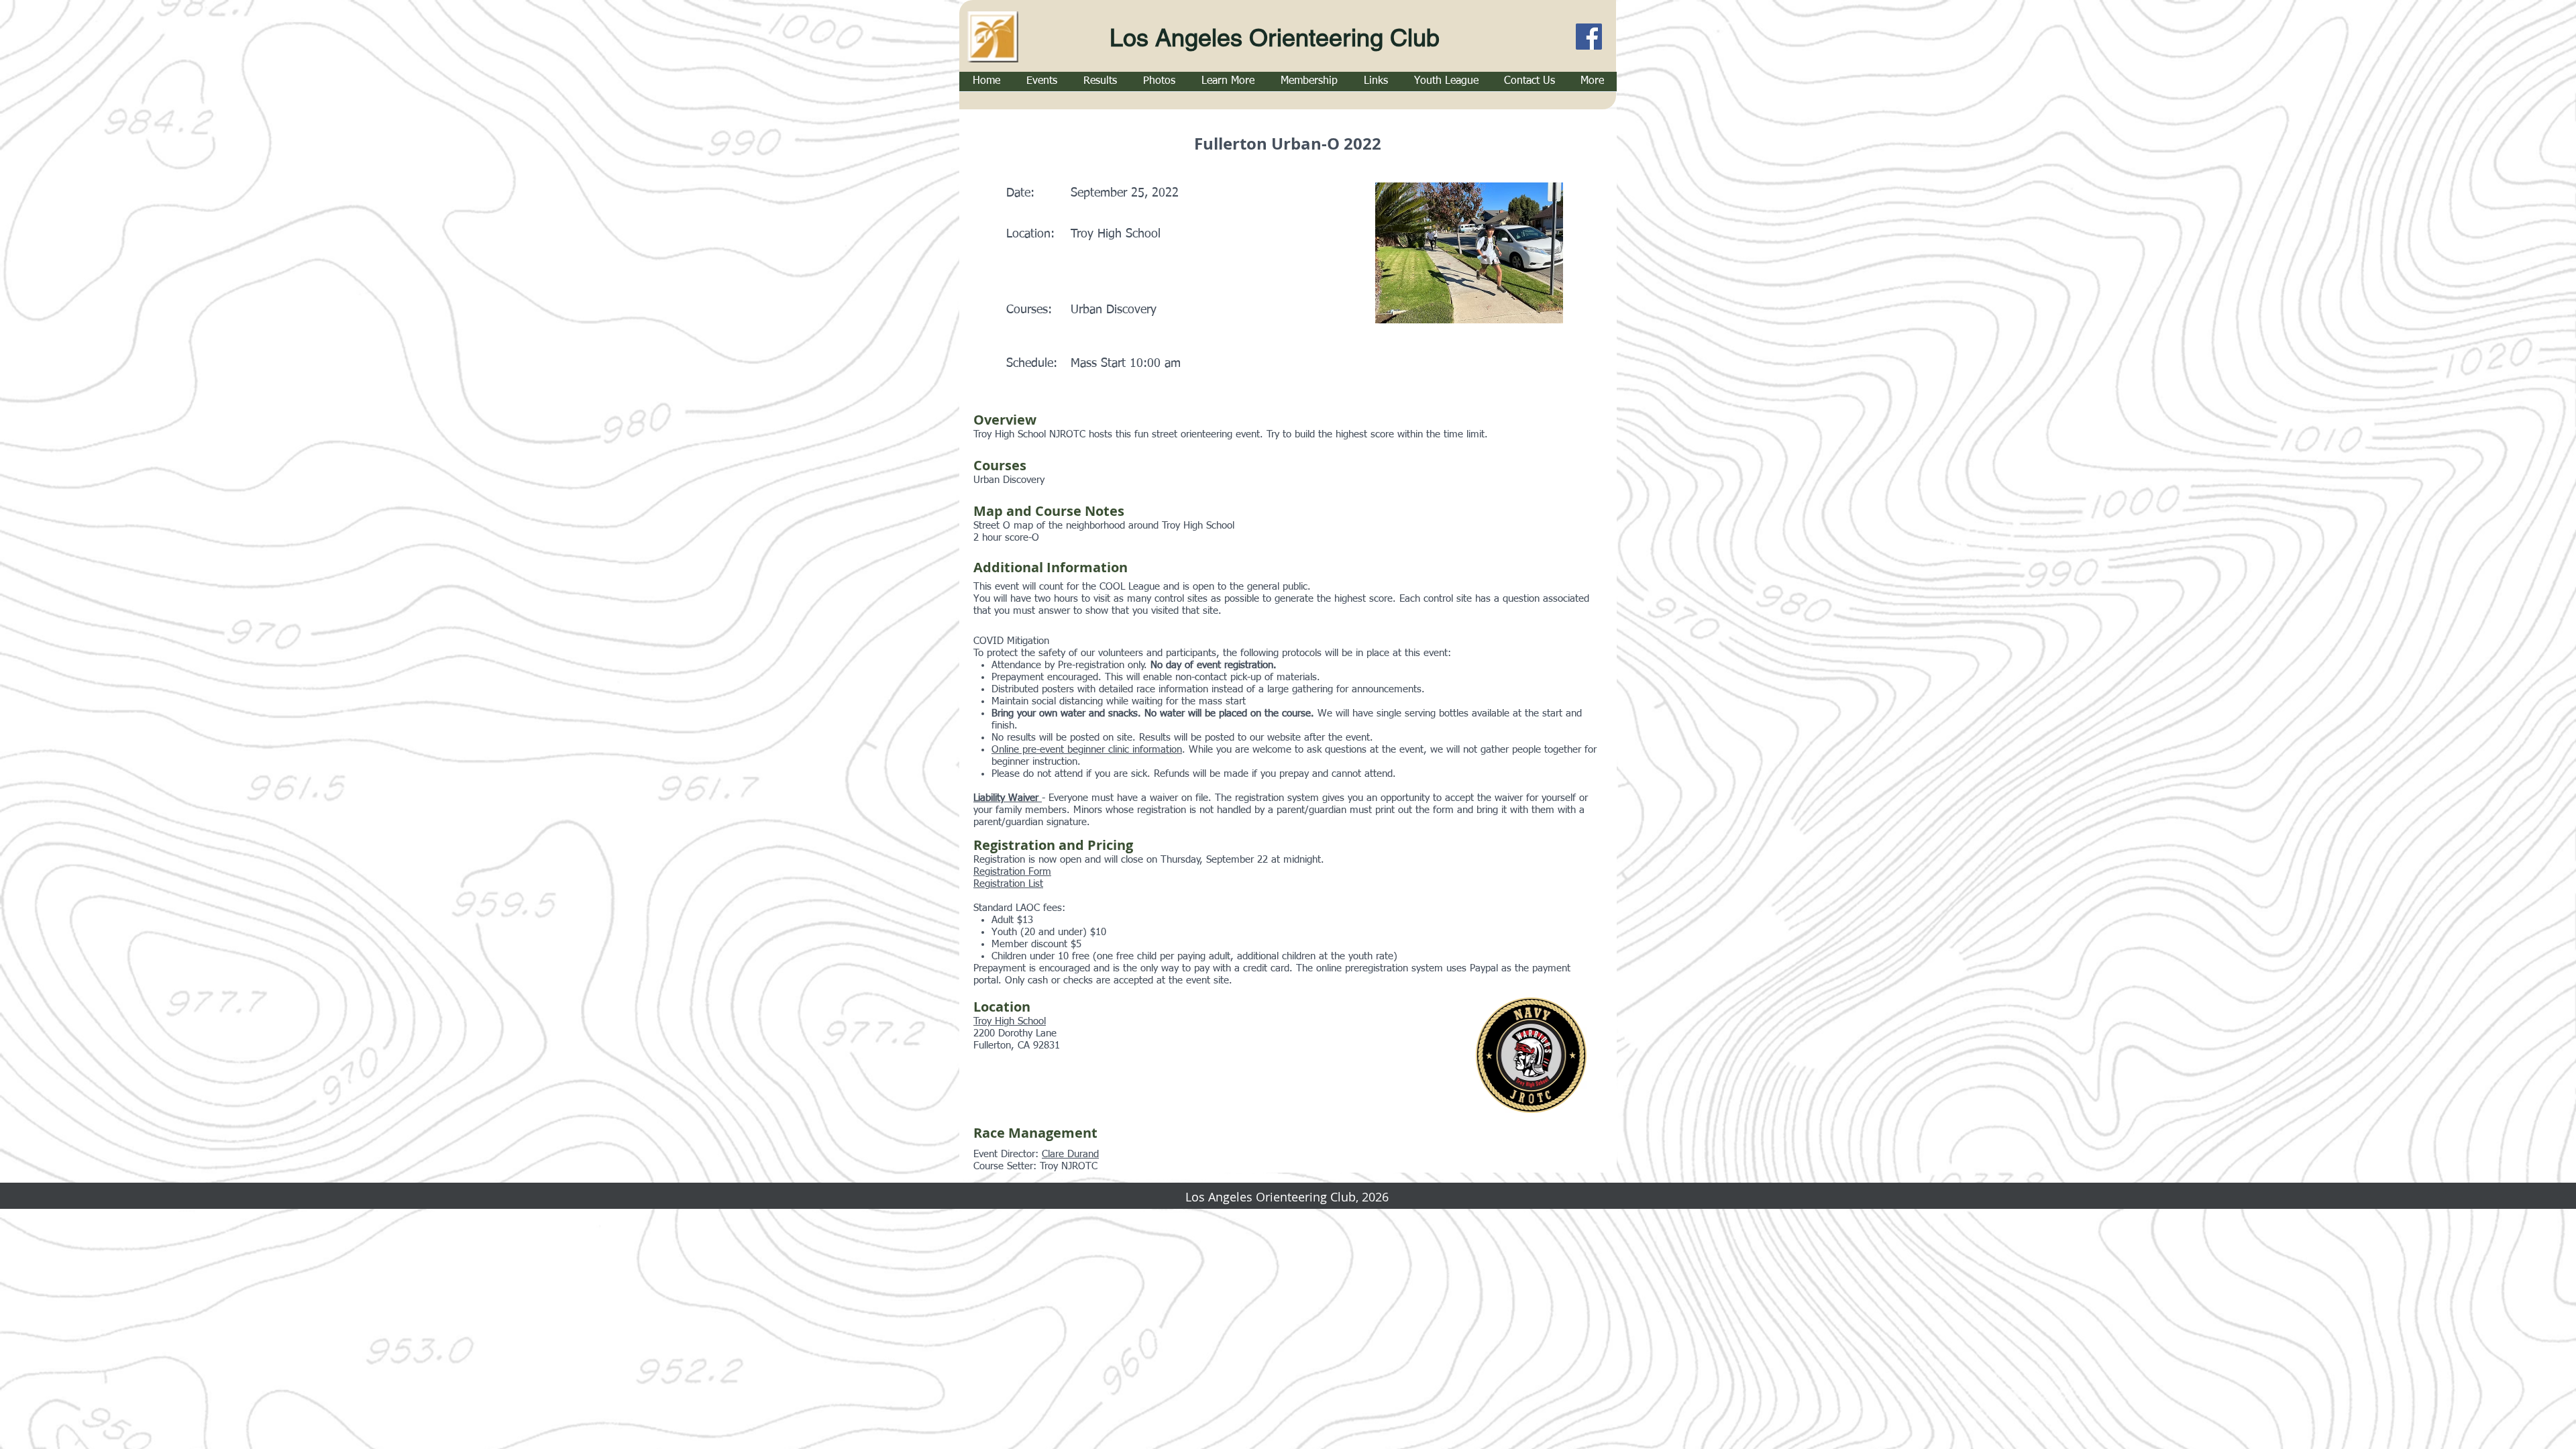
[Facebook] (1589, 37)
